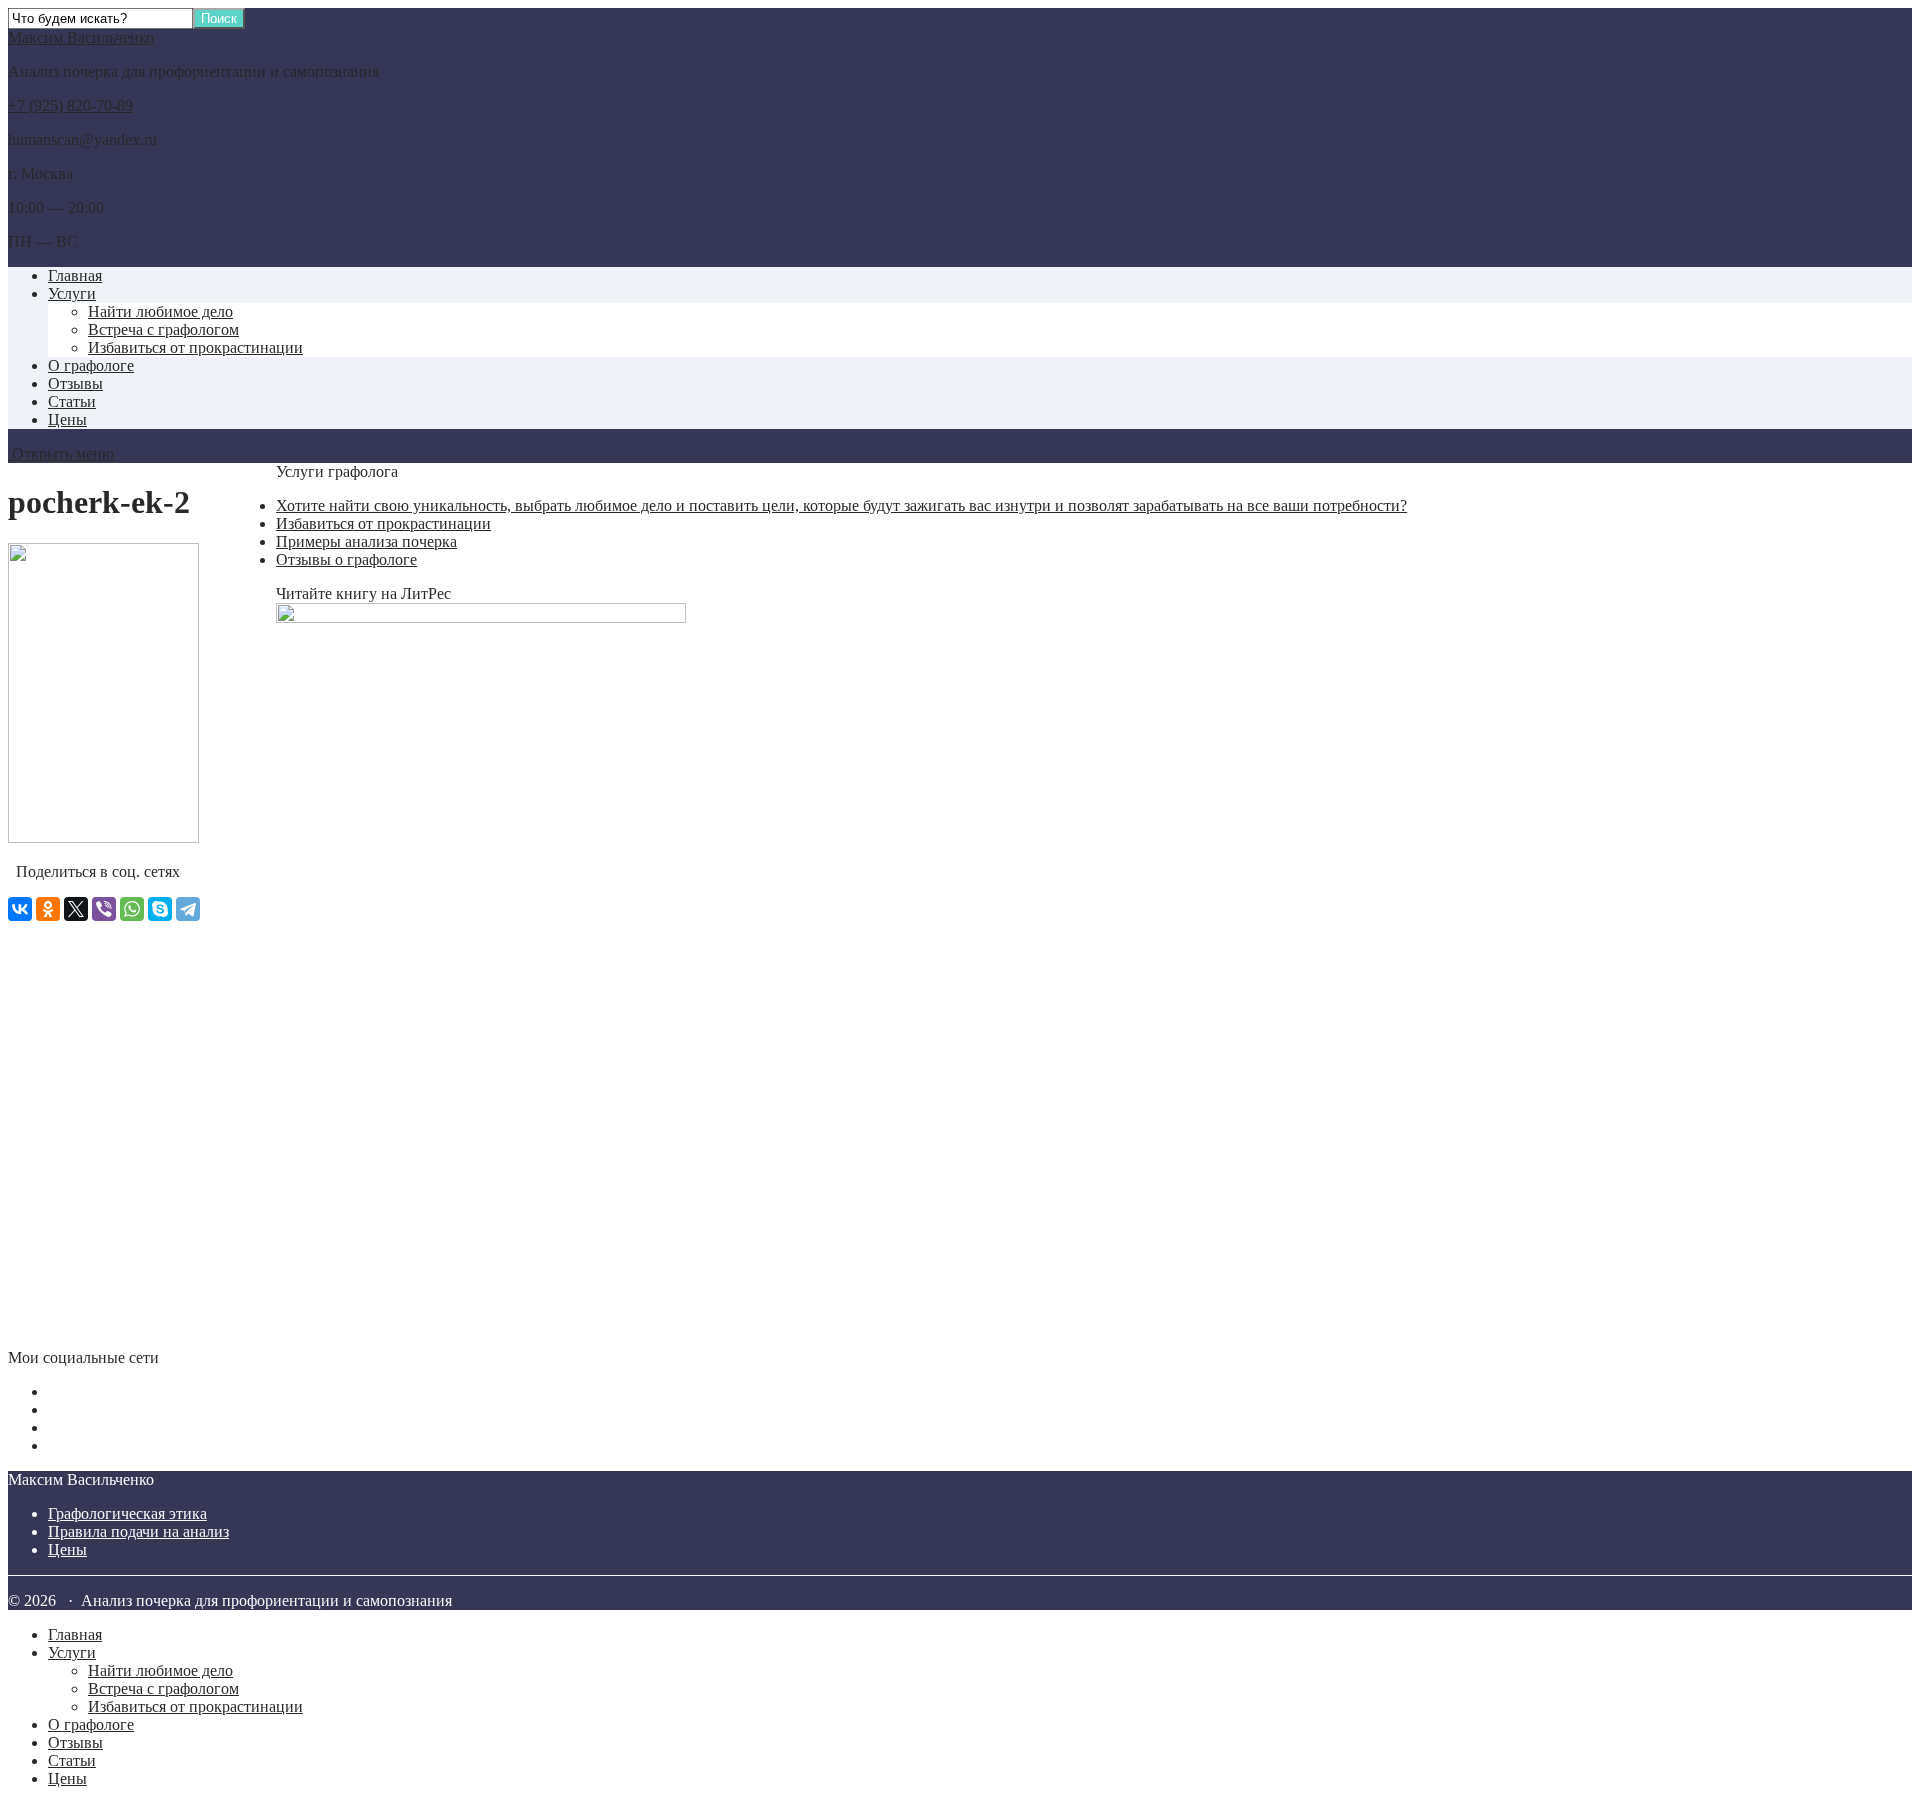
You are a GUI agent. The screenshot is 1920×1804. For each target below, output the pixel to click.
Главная (75, 275)
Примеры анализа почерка (366, 541)
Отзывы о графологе (346, 559)
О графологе (91, 365)
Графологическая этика (127, 1513)
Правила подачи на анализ (138, 1531)
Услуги (72, 293)
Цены (67, 419)
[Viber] (104, 909)
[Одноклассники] (48, 909)
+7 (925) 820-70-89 (70, 105)
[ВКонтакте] (20, 909)
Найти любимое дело (160, 311)
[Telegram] (188, 909)
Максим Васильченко (81, 37)
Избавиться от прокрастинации (195, 347)
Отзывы (75, 383)
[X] (76, 909)
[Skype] (160, 909)
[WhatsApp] (132, 909)
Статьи (72, 401)
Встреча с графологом (163, 329)
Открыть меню (61, 453)
